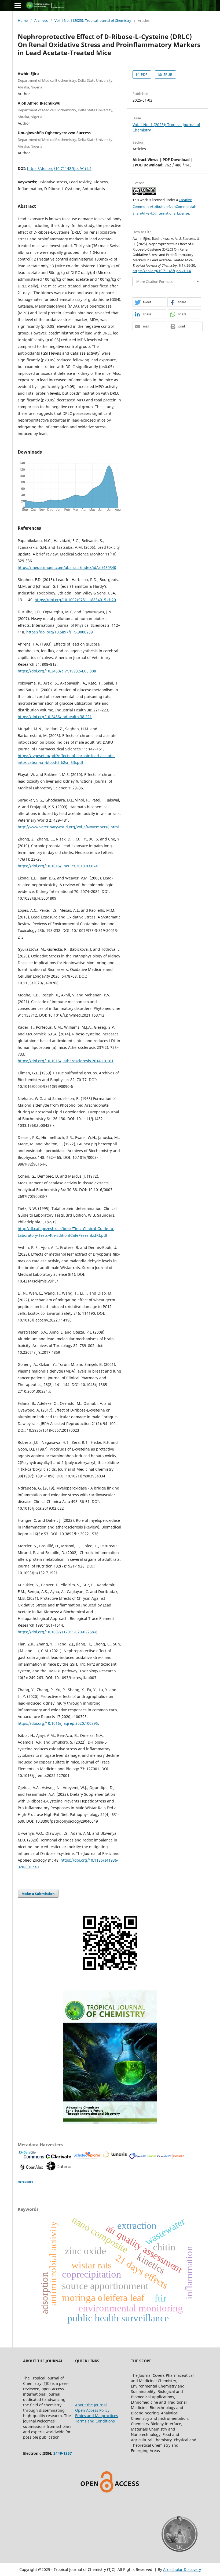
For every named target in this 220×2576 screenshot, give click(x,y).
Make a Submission (38, 1894)
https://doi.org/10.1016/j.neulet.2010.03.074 (58, 866)
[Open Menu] (18, 5)
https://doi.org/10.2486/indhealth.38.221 (55, 717)
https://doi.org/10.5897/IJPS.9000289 (60, 632)
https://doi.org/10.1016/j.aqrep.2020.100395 (58, 1723)
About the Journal (91, 2405)
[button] (149, 302)
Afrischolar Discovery (182, 2569)
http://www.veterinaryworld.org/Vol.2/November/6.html (68, 827)
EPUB (167, 74)
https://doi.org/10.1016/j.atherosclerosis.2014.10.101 (66, 1061)
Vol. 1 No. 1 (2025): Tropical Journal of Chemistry (93, 20)
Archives (41, 20)
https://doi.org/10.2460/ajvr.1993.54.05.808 (57, 671)
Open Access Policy (92, 2410)
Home (23, 20)
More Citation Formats (154, 282)
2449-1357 (63, 2453)
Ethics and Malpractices (97, 2416)
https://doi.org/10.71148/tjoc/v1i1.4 (59, 168)
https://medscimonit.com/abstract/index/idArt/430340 (67, 567)
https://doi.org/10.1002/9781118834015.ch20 (75, 600)
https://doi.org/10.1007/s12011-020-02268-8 (58, 1632)
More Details (25, 2182)
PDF (144, 74)
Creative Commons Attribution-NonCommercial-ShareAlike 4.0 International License (164, 206)
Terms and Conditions (95, 2421)
